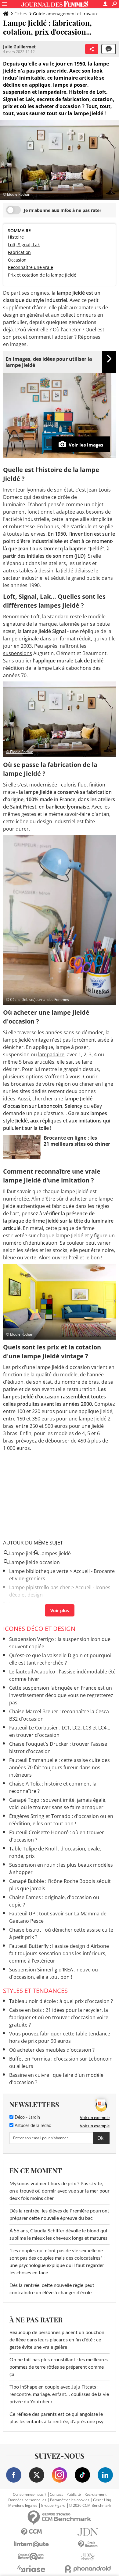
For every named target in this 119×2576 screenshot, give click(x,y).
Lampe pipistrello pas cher (40, 1587)
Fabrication (19, 252)
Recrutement (96, 2495)
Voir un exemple (95, 2118)
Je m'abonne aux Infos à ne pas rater (63, 210)
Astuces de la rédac (32, 2126)
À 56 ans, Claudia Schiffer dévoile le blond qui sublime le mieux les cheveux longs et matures (58, 2235)
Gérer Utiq (102, 2500)
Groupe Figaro (53, 2506)
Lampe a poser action (34, 1604)
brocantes (22, 1084)
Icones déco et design (39, 1629)
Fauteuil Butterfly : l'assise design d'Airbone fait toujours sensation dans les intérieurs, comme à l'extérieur (59, 1953)
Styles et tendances (35, 1991)
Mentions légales (23, 2506)
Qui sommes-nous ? (29, 2495)
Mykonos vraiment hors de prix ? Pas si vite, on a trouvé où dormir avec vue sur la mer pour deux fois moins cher (60, 2191)
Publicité (74, 2495)
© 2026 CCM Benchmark (90, 2506)
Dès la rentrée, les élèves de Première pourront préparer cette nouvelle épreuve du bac (59, 2215)
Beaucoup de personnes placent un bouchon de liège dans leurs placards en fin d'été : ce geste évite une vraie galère (57, 2340)
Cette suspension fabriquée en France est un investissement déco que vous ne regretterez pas (61, 1695)
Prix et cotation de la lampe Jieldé (42, 275)
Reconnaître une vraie (31, 267)
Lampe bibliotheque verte (39, 1571)
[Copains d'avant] (31, 2557)
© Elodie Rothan (20, 752)
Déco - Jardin (27, 2118)
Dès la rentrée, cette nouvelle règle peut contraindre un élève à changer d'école (52, 2289)
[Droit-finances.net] (88, 2544)
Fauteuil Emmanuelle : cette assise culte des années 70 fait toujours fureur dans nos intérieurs (60, 1767)
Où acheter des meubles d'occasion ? (52, 2050)
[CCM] (31, 2532)
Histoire (16, 237)
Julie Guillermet (19, 47)
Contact (56, 2495)
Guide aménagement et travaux (65, 14)
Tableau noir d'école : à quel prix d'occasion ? (61, 2001)
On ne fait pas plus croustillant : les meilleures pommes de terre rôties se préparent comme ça (59, 2367)
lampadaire (51, 1054)
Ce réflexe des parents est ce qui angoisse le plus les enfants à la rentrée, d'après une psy (56, 2418)
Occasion (17, 260)
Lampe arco (23, 1612)
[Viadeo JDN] (88, 2557)
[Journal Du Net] (88, 2532)
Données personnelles (27, 2500)
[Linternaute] (31, 2544)
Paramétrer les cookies (70, 2500)
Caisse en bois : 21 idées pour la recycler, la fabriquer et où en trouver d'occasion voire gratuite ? (59, 2017)
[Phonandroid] (88, 2569)
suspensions (18, 653)
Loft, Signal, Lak (24, 245)
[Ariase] (31, 2569)
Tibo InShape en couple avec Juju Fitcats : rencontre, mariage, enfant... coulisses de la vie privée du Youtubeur (59, 2394)
